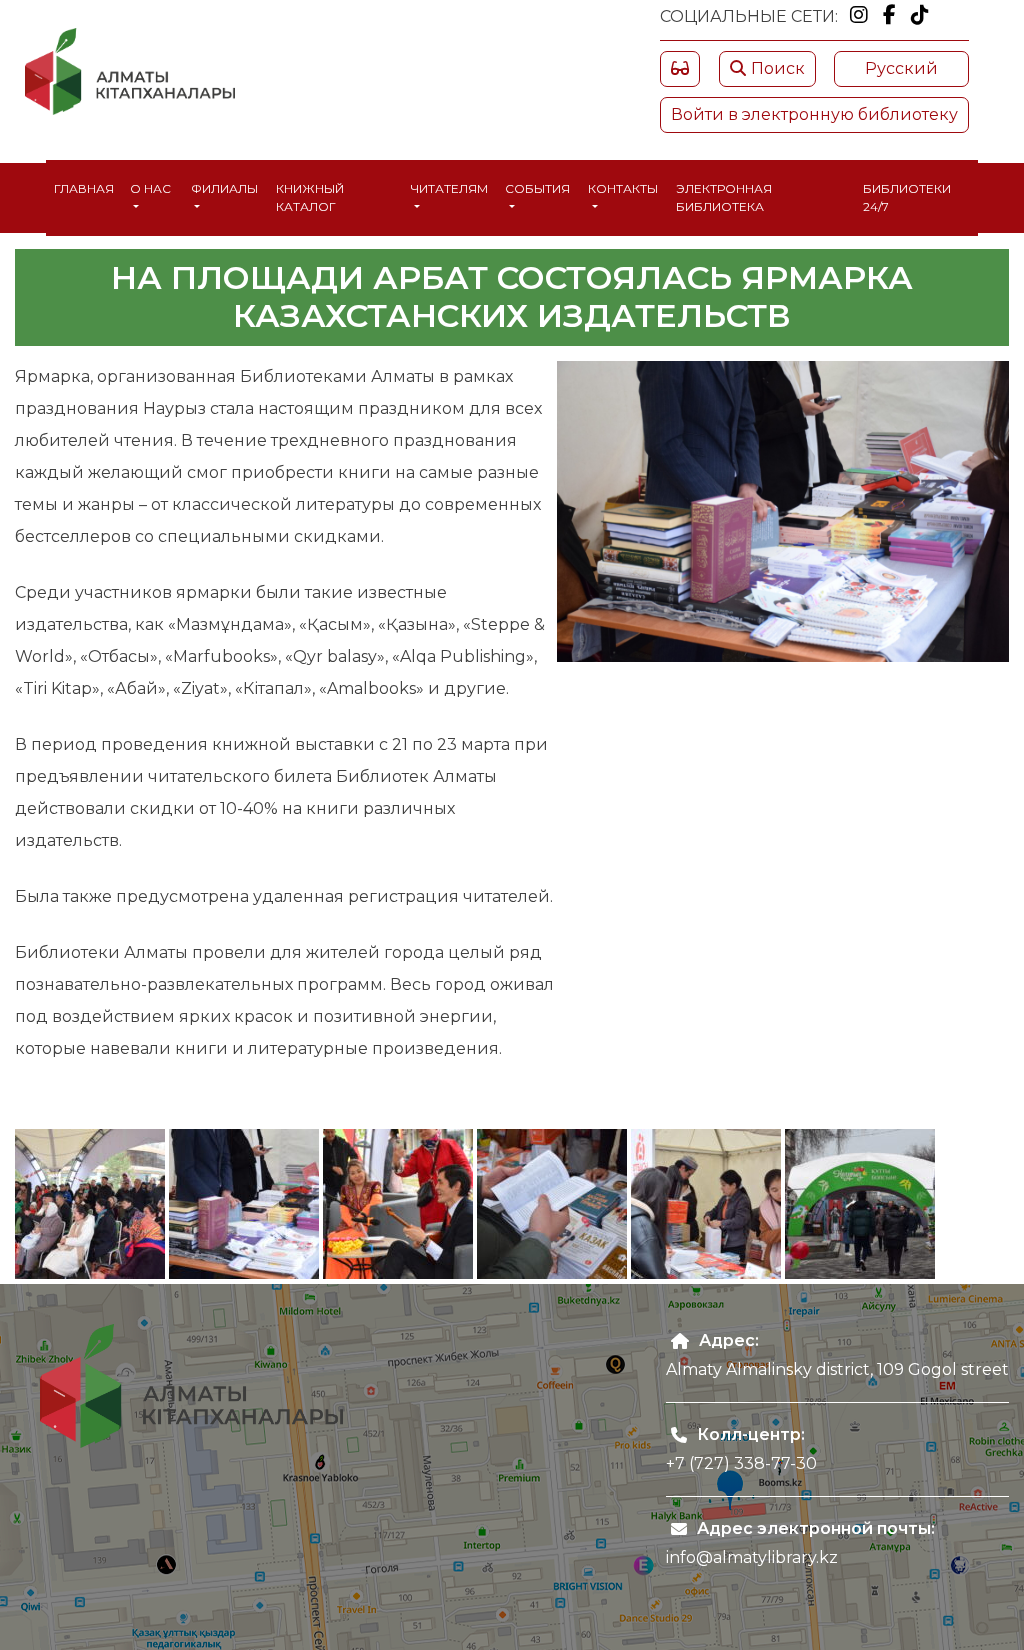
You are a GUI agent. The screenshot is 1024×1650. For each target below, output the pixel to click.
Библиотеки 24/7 (907, 197)
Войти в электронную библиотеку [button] (814, 114)
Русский (901, 68)
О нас (150, 188)
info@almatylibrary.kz (752, 1557)
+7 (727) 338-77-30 (741, 1463)
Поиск (778, 68)
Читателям (449, 188)
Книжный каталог (310, 197)
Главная (84, 188)
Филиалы (224, 188)
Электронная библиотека (724, 197)
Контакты (623, 188)
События (537, 188)
